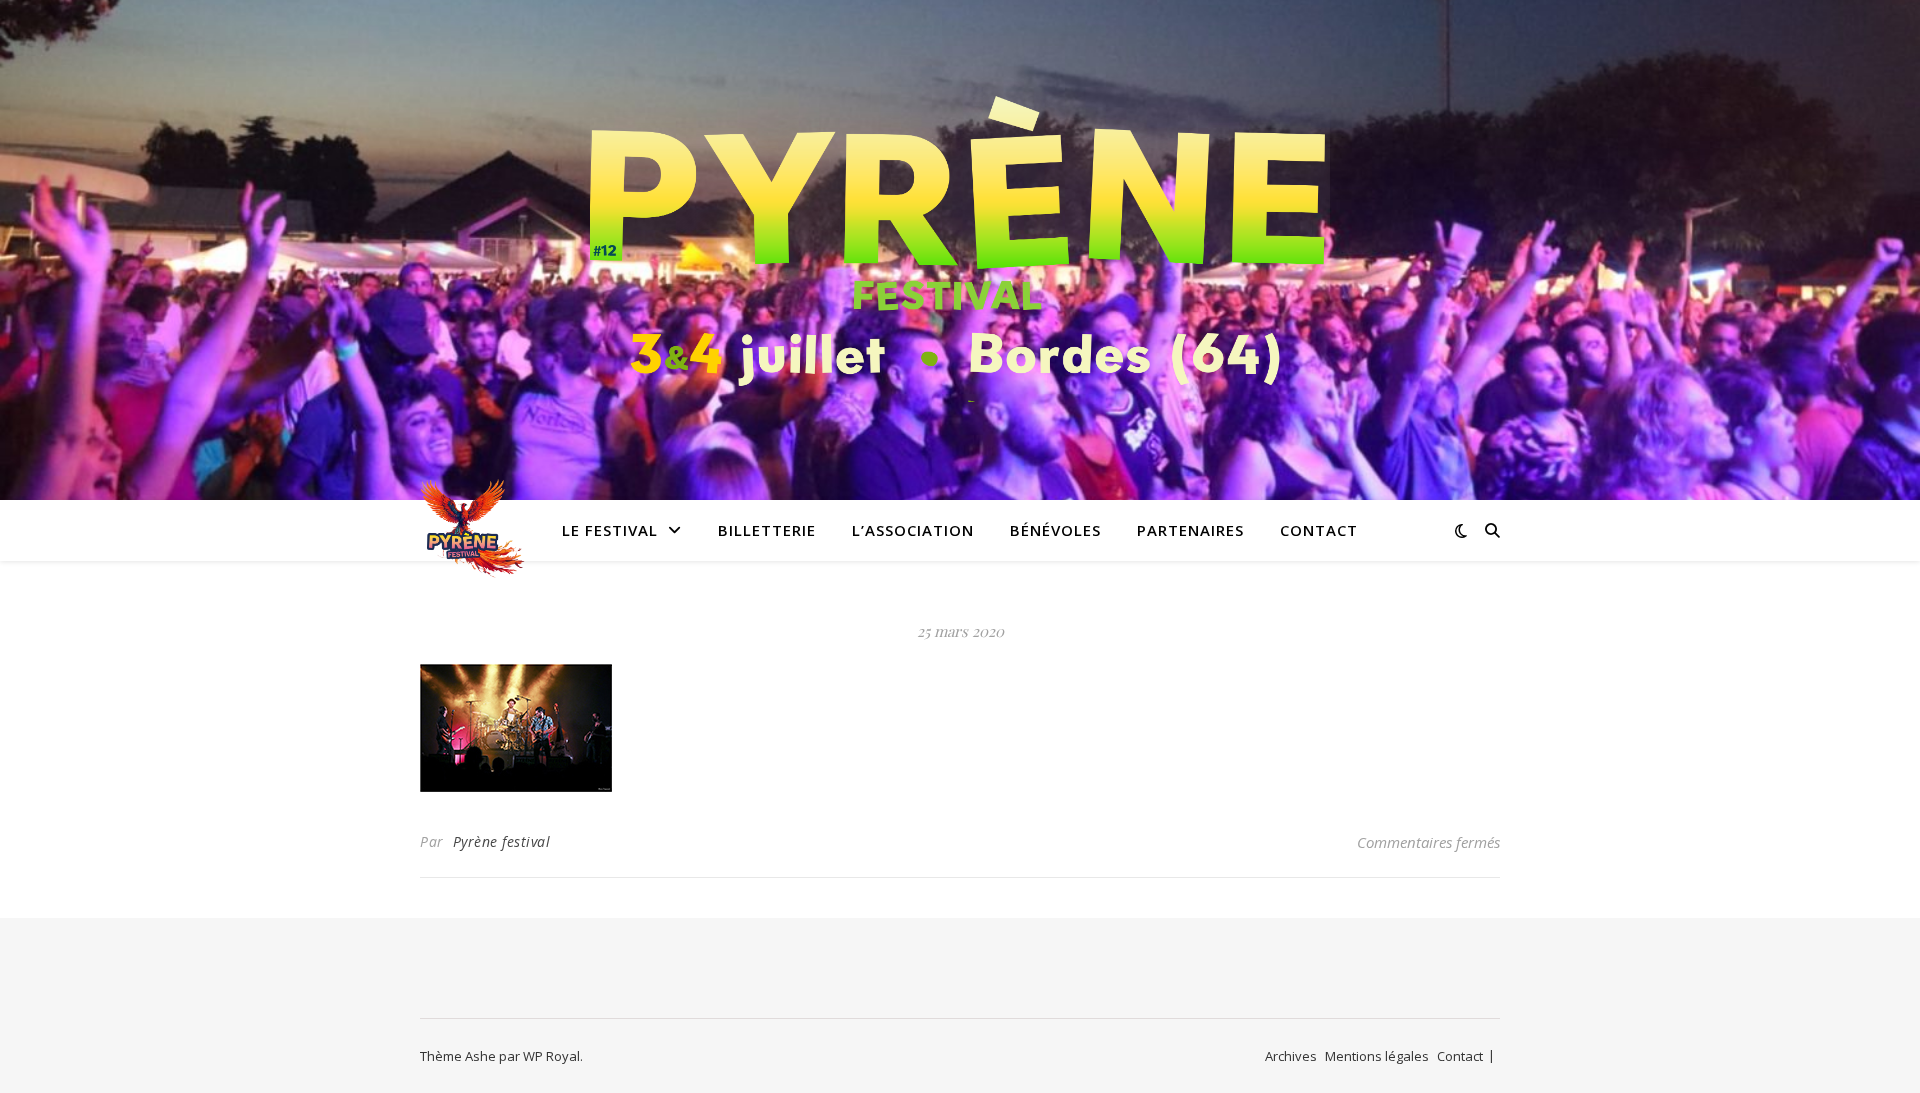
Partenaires (1190, 530)
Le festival (610, 530)
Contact (1319, 530)
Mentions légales (1377, 1056)
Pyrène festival (502, 841)
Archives (1291, 1056)
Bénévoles (1055, 530)
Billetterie (767, 530)
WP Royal (551, 1056)
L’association (913, 530)
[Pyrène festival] (960, 237)
